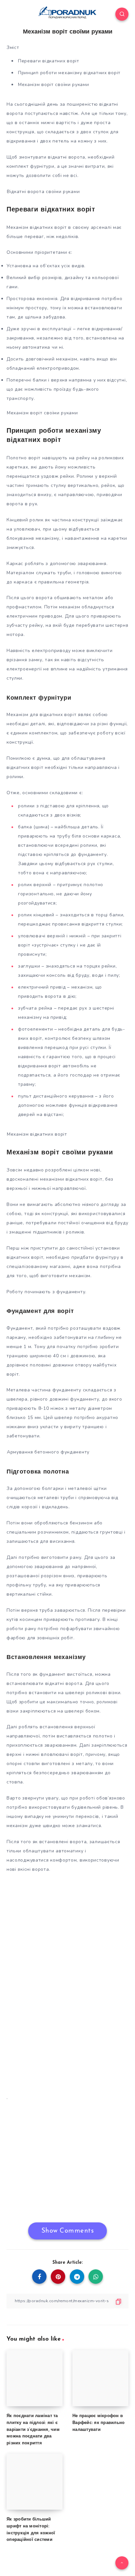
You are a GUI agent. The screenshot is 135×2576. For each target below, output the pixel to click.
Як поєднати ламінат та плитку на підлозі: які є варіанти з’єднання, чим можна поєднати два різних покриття (33, 2430)
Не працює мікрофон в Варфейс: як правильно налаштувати (98, 2423)
